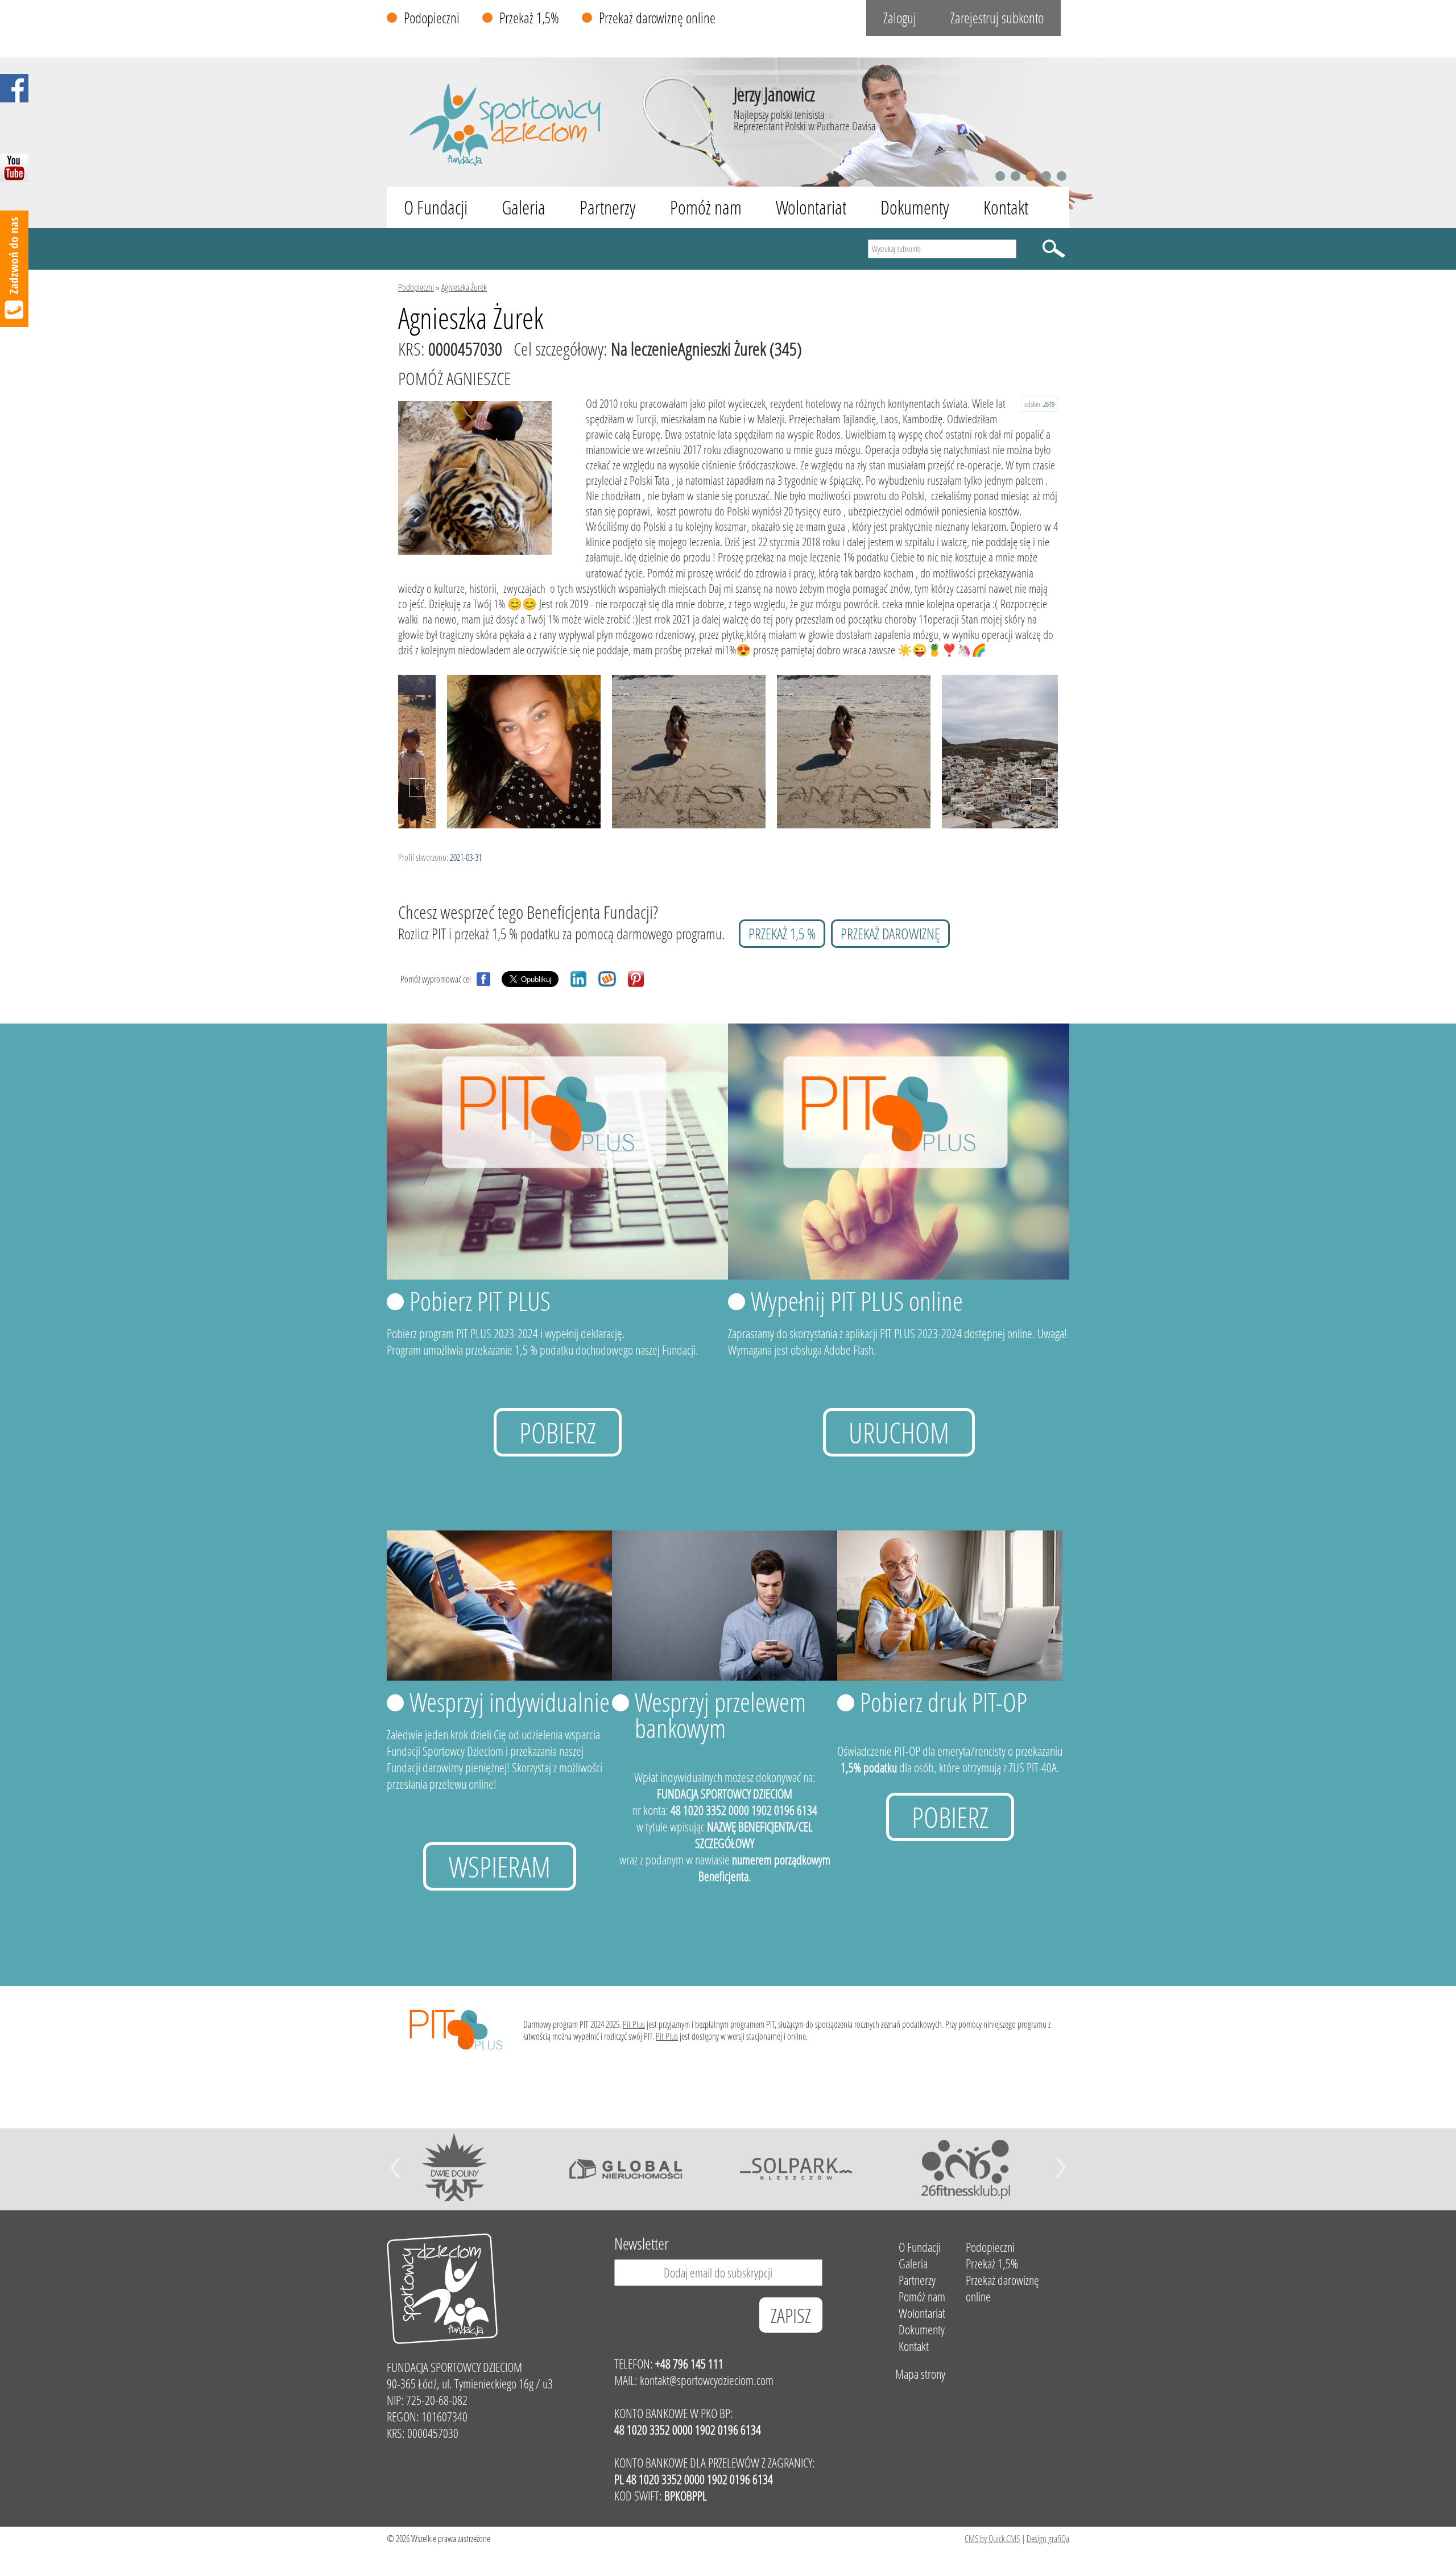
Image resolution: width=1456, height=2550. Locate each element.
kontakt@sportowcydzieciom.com (707, 2380)
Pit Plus (634, 2024)
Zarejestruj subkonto (997, 18)
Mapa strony (920, 2374)
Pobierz (558, 1432)
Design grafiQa (1048, 2538)
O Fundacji (436, 207)
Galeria (524, 207)
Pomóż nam (706, 207)
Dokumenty (915, 207)
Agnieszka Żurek (464, 287)
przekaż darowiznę (890, 934)
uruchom (899, 1432)
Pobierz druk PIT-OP (944, 1702)
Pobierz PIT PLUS (480, 1301)
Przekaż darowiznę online (657, 18)
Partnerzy (608, 207)
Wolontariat (811, 207)
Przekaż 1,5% (529, 18)
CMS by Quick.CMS (992, 2538)
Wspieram (500, 1866)
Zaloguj (900, 18)
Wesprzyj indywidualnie (510, 1702)
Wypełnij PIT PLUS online (857, 1301)
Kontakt (1006, 207)
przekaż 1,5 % (782, 934)
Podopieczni (432, 18)
